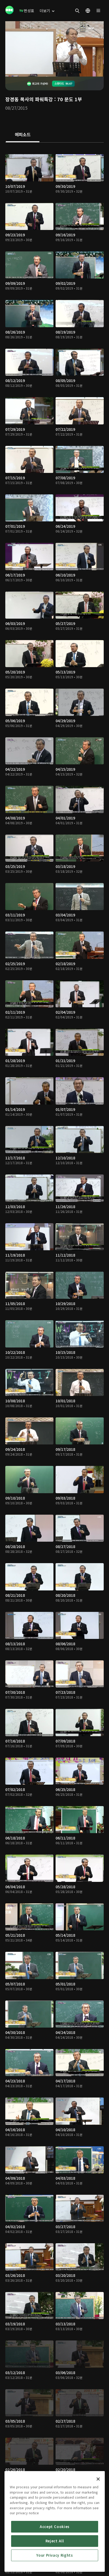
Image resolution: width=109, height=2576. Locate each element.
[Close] (98, 2479)
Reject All (55, 2541)
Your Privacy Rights (54, 2555)
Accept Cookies (55, 2527)
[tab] (23, 135)
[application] (54, 49)
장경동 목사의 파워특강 (29, 99)
